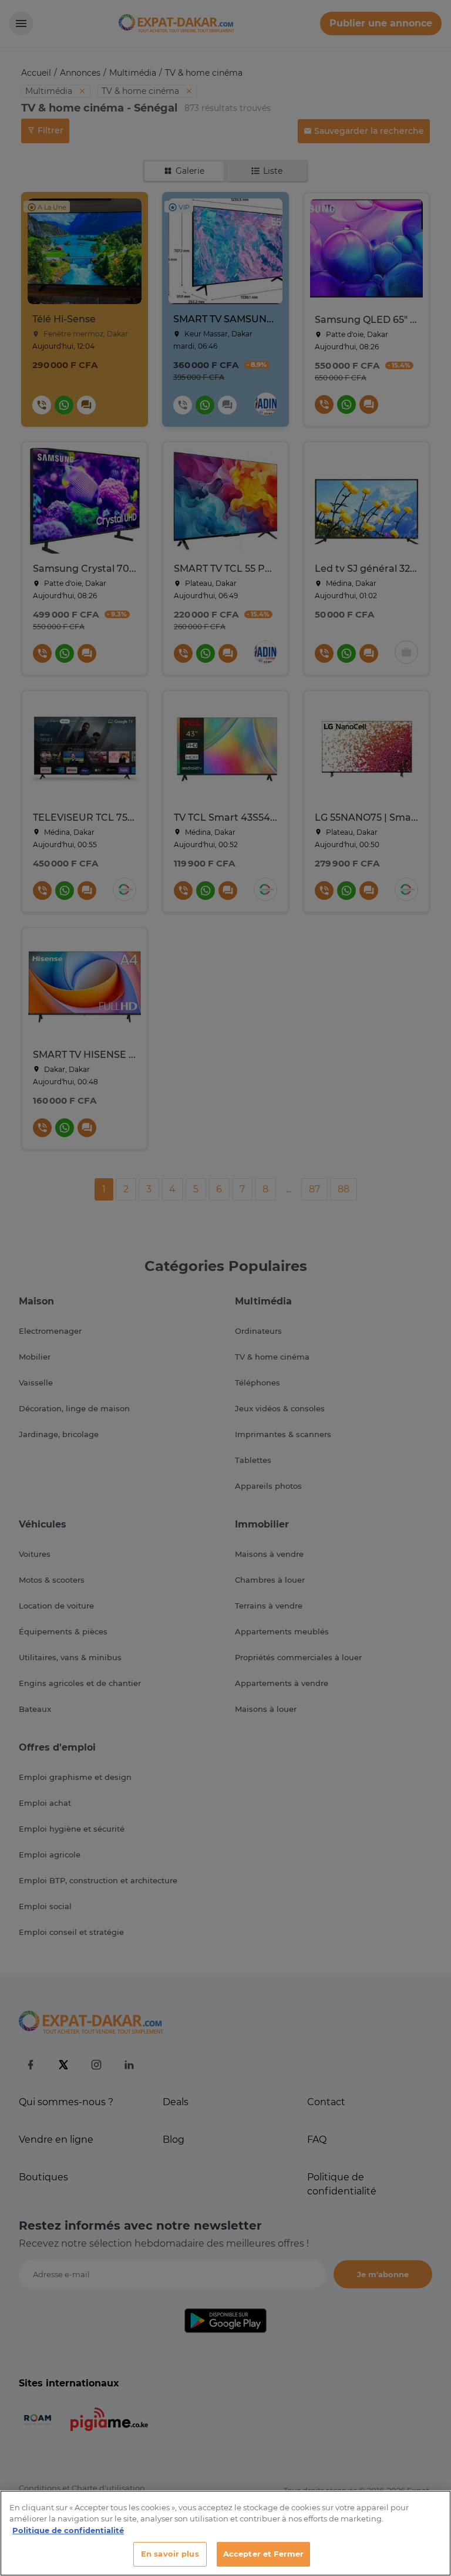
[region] (225, 2533)
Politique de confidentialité (68, 2530)
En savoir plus (170, 2554)
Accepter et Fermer (263, 2554)
